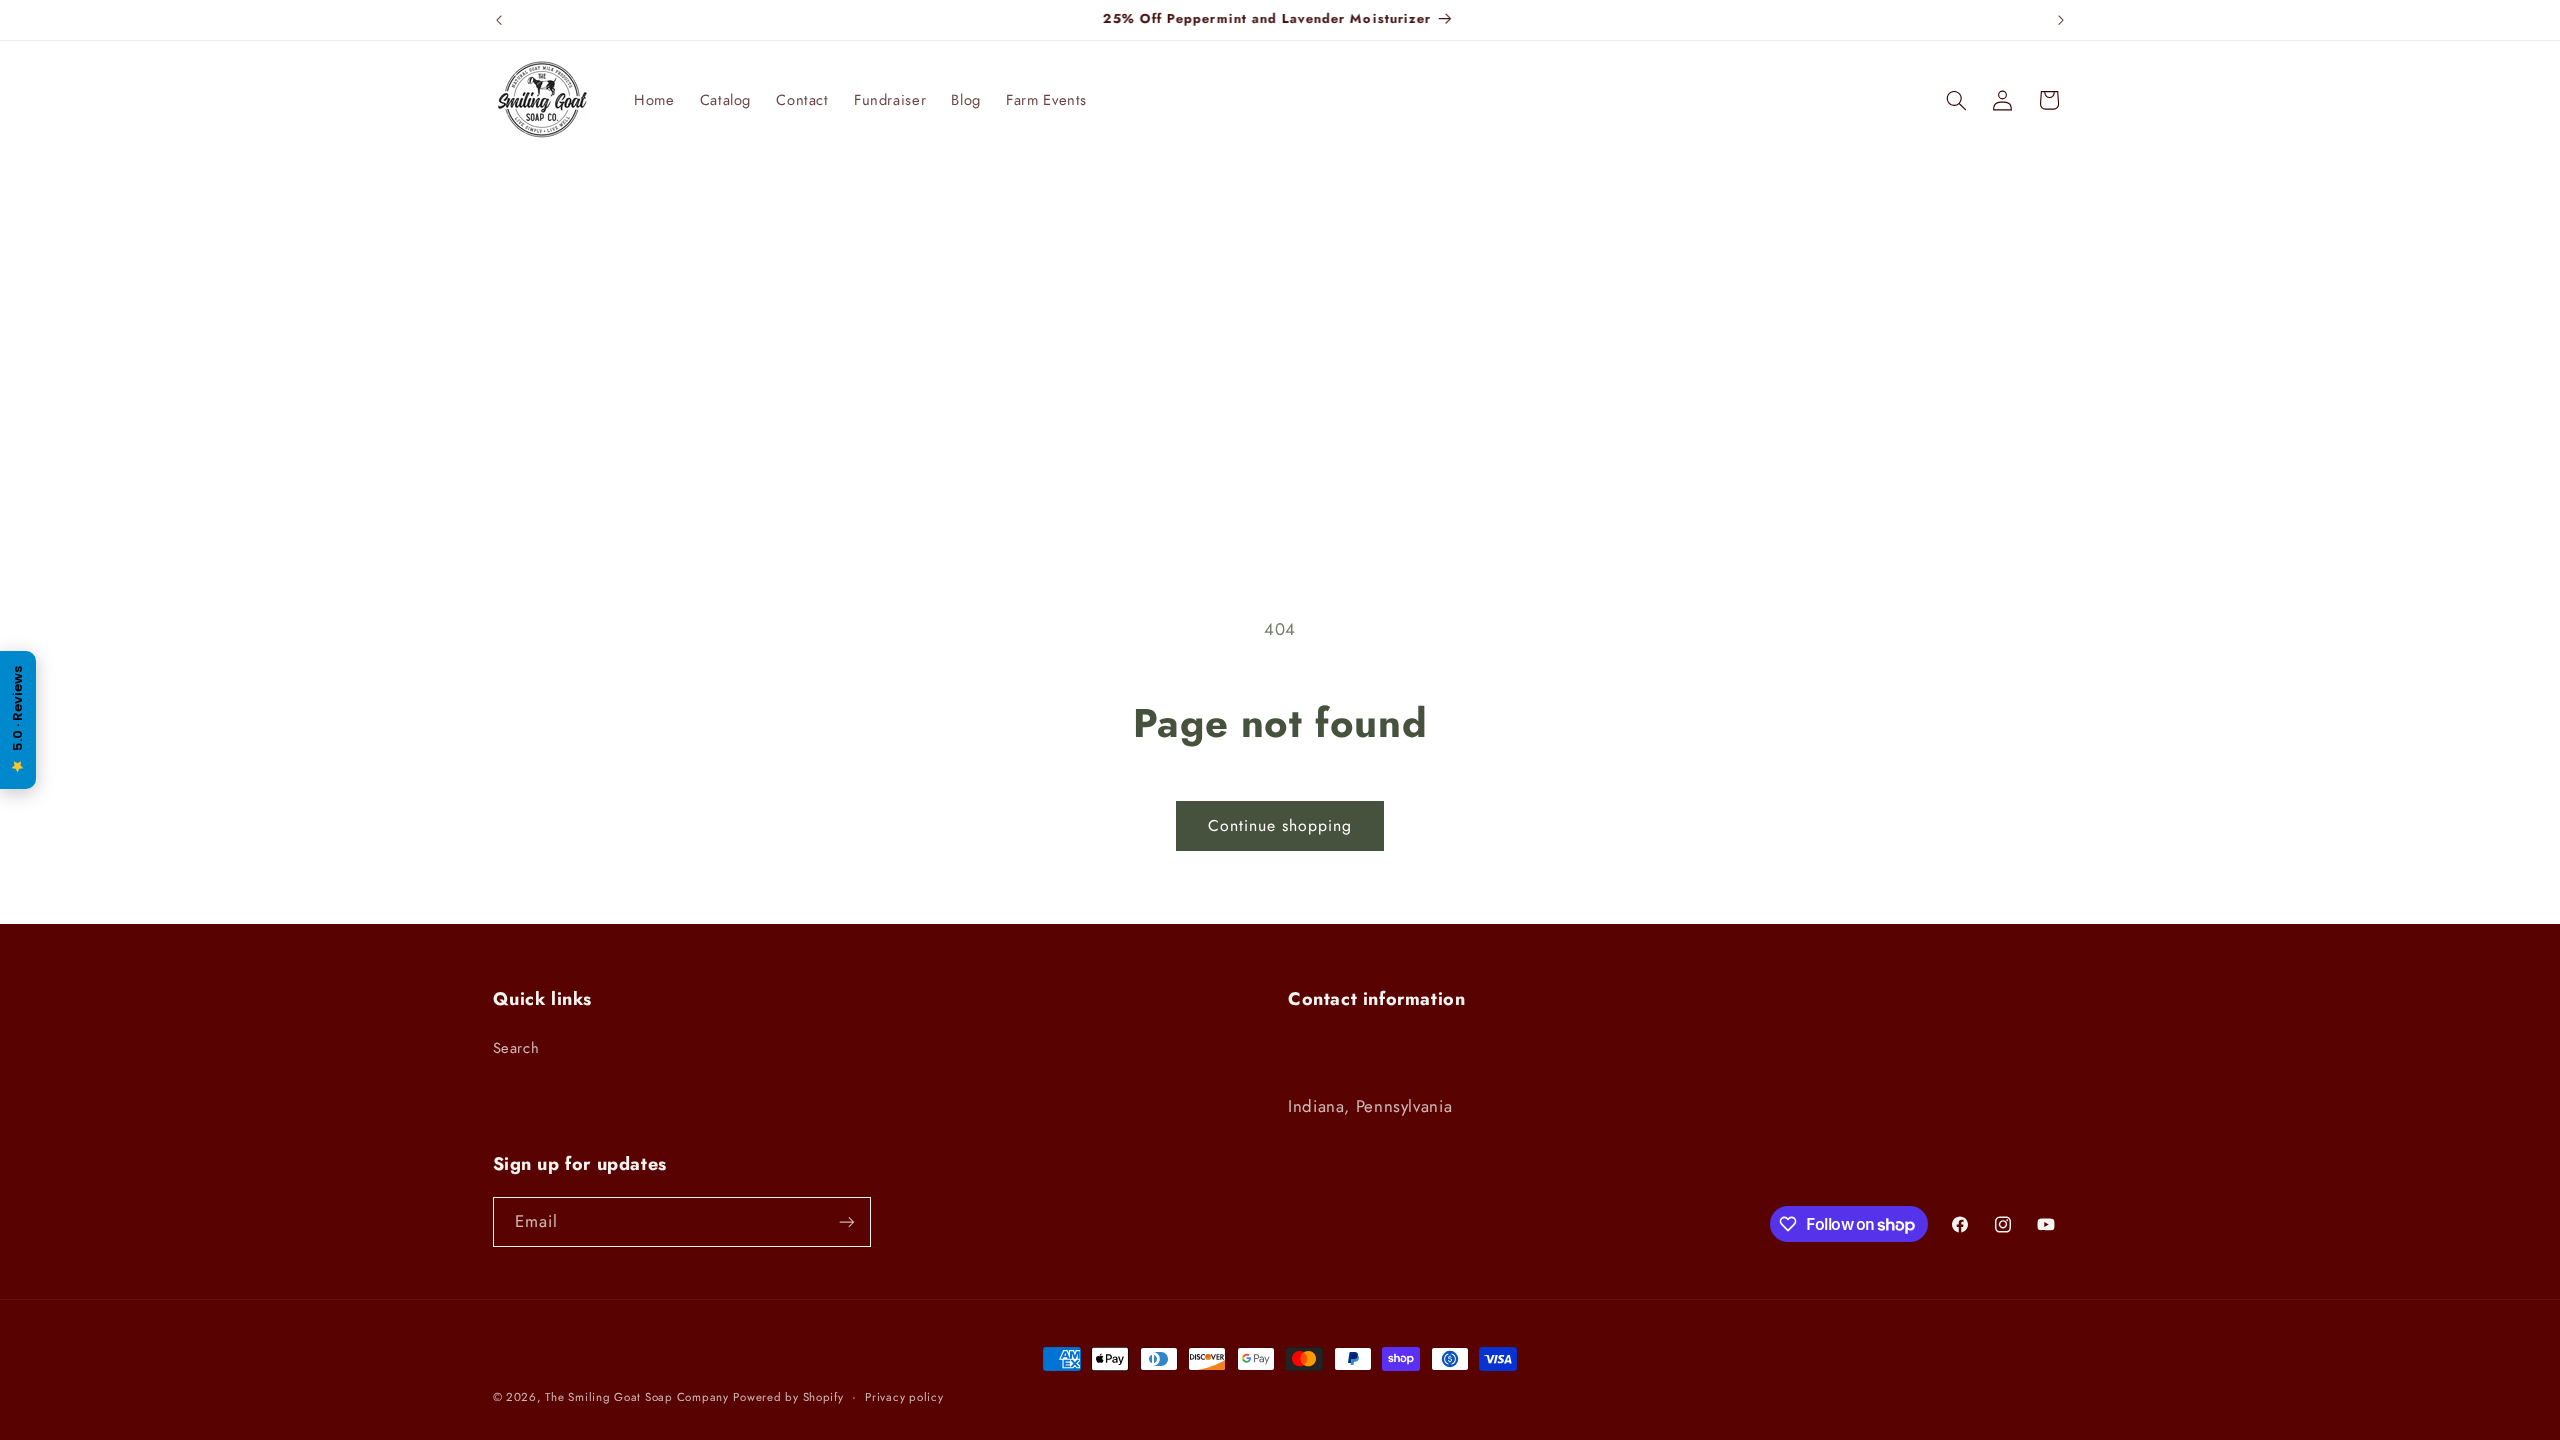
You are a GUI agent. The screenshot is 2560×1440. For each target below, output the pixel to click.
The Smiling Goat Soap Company (636, 1397)
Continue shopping (1280, 825)
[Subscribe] (846, 1221)
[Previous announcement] (499, 20)
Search (516, 1048)
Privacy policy (904, 1397)
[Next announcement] (2061, 20)
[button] (1956, 100)
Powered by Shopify (788, 1397)
